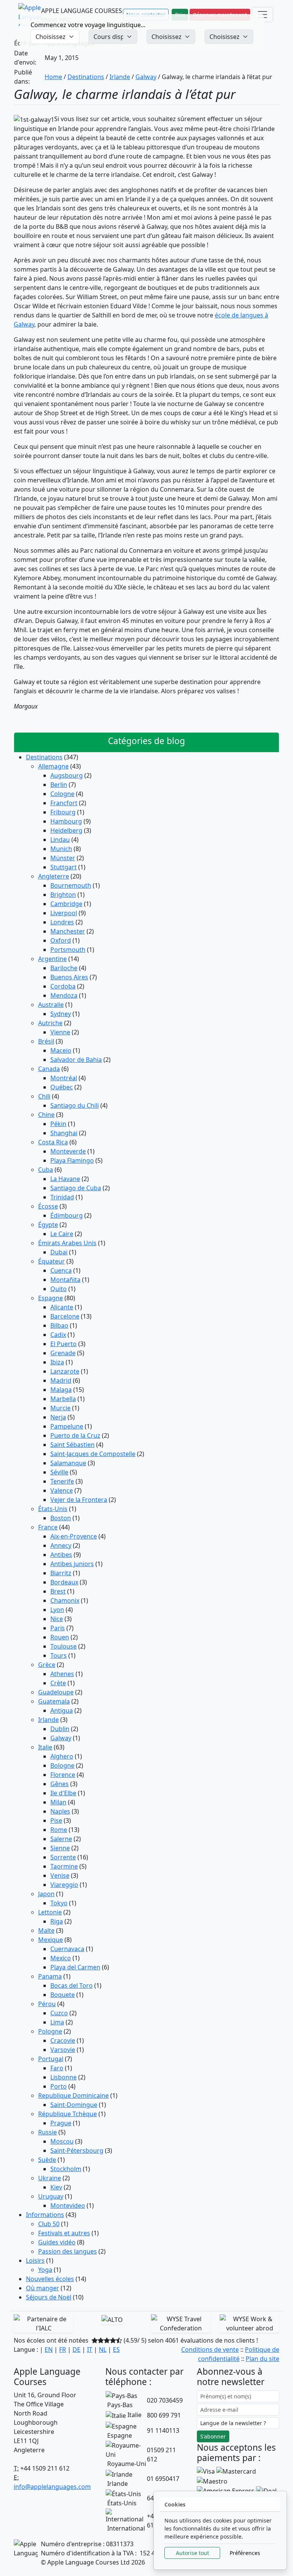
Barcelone (65, 1316)
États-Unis (53, 1509)
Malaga (61, 1390)
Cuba (46, 1170)
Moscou (62, 2141)
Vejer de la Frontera (79, 1500)
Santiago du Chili (75, 1105)
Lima (57, 2022)
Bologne (62, 1765)
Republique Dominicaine (73, 2095)
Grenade (63, 1353)
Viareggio (64, 1885)
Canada (49, 1069)
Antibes (61, 1555)
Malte (46, 1930)
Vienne (60, 1032)
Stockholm (66, 2169)
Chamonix (65, 1600)
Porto (59, 2086)
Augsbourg (67, 775)
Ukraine (50, 2178)
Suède (47, 2160)
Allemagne (53, 766)
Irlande (120, 77)
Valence (62, 1490)
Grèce (47, 1665)
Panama (50, 1976)
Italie (45, 1747)
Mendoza (64, 995)
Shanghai (64, 1133)
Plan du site (262, 2359)
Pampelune (67, 1426)
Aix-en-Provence (74, 1536)
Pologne (50, 2031)
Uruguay (51, 2196)
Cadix (58, 1335)
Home (53, 77)
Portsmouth (68, 950)
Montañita (65, 1280)
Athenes (62, 1674)
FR (63, 2349)
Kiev (56, 2187)
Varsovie (63, 2050)
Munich (61, 849)
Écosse (48, 1206)
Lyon (57, 1610)
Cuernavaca (67, 1949)
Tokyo (59, 1903)
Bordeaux (64, 1582)
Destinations (86, 77)
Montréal (64, 1078)
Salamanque (68, 1463)
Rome (59, 1830)
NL (103, 2349)
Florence (63, 1775)
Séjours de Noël (49, 2297)
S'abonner (213, 2436)
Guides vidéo (57, 2242)
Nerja (58, 1417)
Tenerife (62, 1481)
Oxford (61, 940)
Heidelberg (66, 830)
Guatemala (54, 1701)
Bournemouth (71, 885)
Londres (62, 922)
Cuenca (61, 1270)
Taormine (64, 1866)
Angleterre (54, 876)
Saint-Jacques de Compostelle (93, 1454)
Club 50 (49, 2224)
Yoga (45, 2270)
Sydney (61, 1014)
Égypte (48, 1225)
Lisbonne (64, 2077)
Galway (146, 77)
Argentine (52, 959)
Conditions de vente (210, 2349)
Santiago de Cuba (76, 1188)
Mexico (61, 1958)
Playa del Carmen (75, 1967)
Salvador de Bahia (76, 1060)
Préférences (245, 2553)
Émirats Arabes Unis (67, 1243)
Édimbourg (67, 1215)
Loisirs (35, 2260)
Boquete (63, 1995)
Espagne (51, 1298)
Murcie (60, 1408)
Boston (61, 1518)
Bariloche (64, 968)
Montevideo (68, 2205)
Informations (45, 2215)
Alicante (62, 1307)
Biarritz (61, 1573)
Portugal (51, 2059)
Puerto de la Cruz (75, 1435)
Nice (57, 1619)
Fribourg (63, 812)
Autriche (50, 1023)
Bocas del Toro (72, 1985)
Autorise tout (192, 2553)
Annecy (61, 1545)
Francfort (64, 803)
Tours (59, 1655)
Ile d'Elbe (63, 1793)
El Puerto (64, 1344)
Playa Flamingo (72, 1160)
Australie (51, 1005)
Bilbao (59, 1325)
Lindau (60, 840)
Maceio (61, 1050)
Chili (44, 1096)
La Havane (65, 1179)
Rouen (60, 1637)
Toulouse (64, 1646)
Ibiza (57, 1362)
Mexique (51, 1940)
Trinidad (62, 1197)
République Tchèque (68, 2114)
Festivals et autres (64, 2233)
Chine (46, 1115)
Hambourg (66, 821)
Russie (47, 2132)
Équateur (52, 1261)
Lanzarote (65, 1371)
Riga (57, 1921)
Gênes (60, 1784)
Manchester (68, 931)
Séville (59, 1472)
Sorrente (63, 1857)
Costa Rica (53, 1142)
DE (76, 2349)
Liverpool (64, 913)
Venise (60, 1875)
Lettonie (50, 1912)
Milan (58, 1802)
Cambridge (66, 904)
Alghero (62, 1756)
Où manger (43, 2288)
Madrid (61, 1380)
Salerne (61, 1839)
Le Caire (62, 1234)
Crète (58, 1683)
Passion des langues (68, 2251)
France (48, 1527)
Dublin (60, 1729)
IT (90, 2349)
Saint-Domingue (74, 2105)
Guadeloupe (56, 1692)
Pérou (47, 2004)
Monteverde (68, 1151)
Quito (59, 1289)
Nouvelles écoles (50, 2279)
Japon (46, 1894)
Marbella (63, 1399)
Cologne (62, 794)
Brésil (46, 1041)
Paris (58, 1628)
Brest (58, 1591)
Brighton (63, 895)
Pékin (58, 1124)
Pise (56, 1820)
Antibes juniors (72, 1564)
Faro (57, 2068)
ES (116, 2349)
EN (49, 2349)
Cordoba (63, 986)
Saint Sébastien (72, 1445)
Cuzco (59, 2013)
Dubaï (59, 1252)
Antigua (62, 1710)
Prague (61, 2123)
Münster (63, 858)
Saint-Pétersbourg (77, 2150)
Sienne (60, 1848)
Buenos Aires (69, 977)
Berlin (59, 785)
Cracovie (63, 2040)
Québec (62, 1087)
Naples (60, 1811)
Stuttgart (64, 867)
